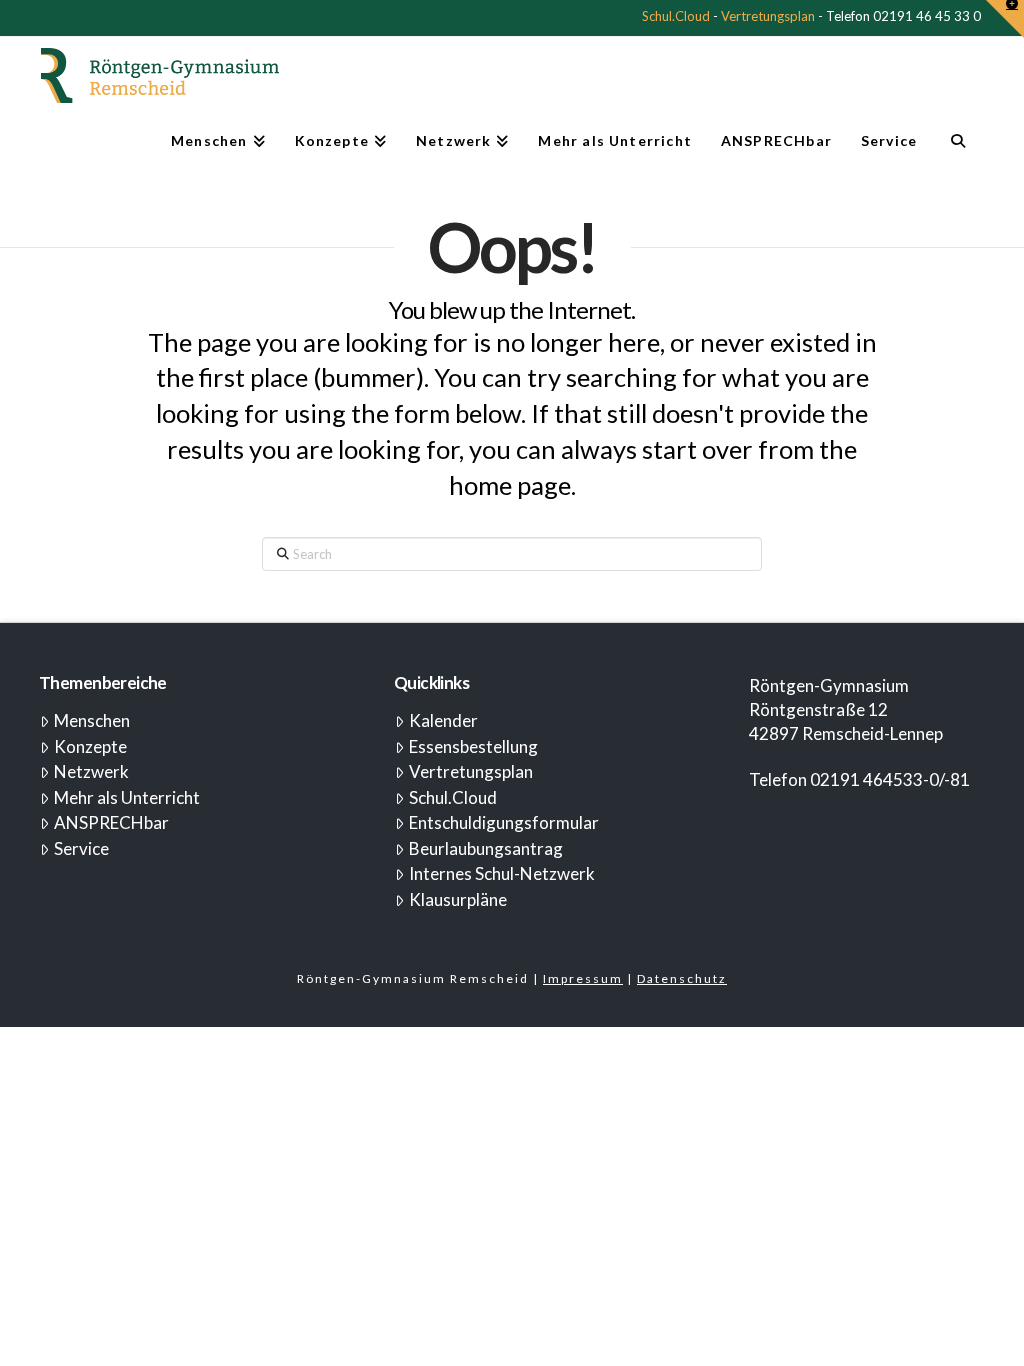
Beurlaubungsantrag (486, 848)
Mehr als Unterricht (127, 797)
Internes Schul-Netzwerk (502, 873)
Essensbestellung (473, 746)
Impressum (583, 978)
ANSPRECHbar (111, 822)
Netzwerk (91, 771)
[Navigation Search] (957, 149)
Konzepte (90, 746)
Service (81, 848)
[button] (1005, 19)
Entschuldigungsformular (504, 822)
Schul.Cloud (676, 16)
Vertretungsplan (768, 16)
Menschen (92, 720)
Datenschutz (682, 978)
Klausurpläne (458, 899)
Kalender (443, 720)
